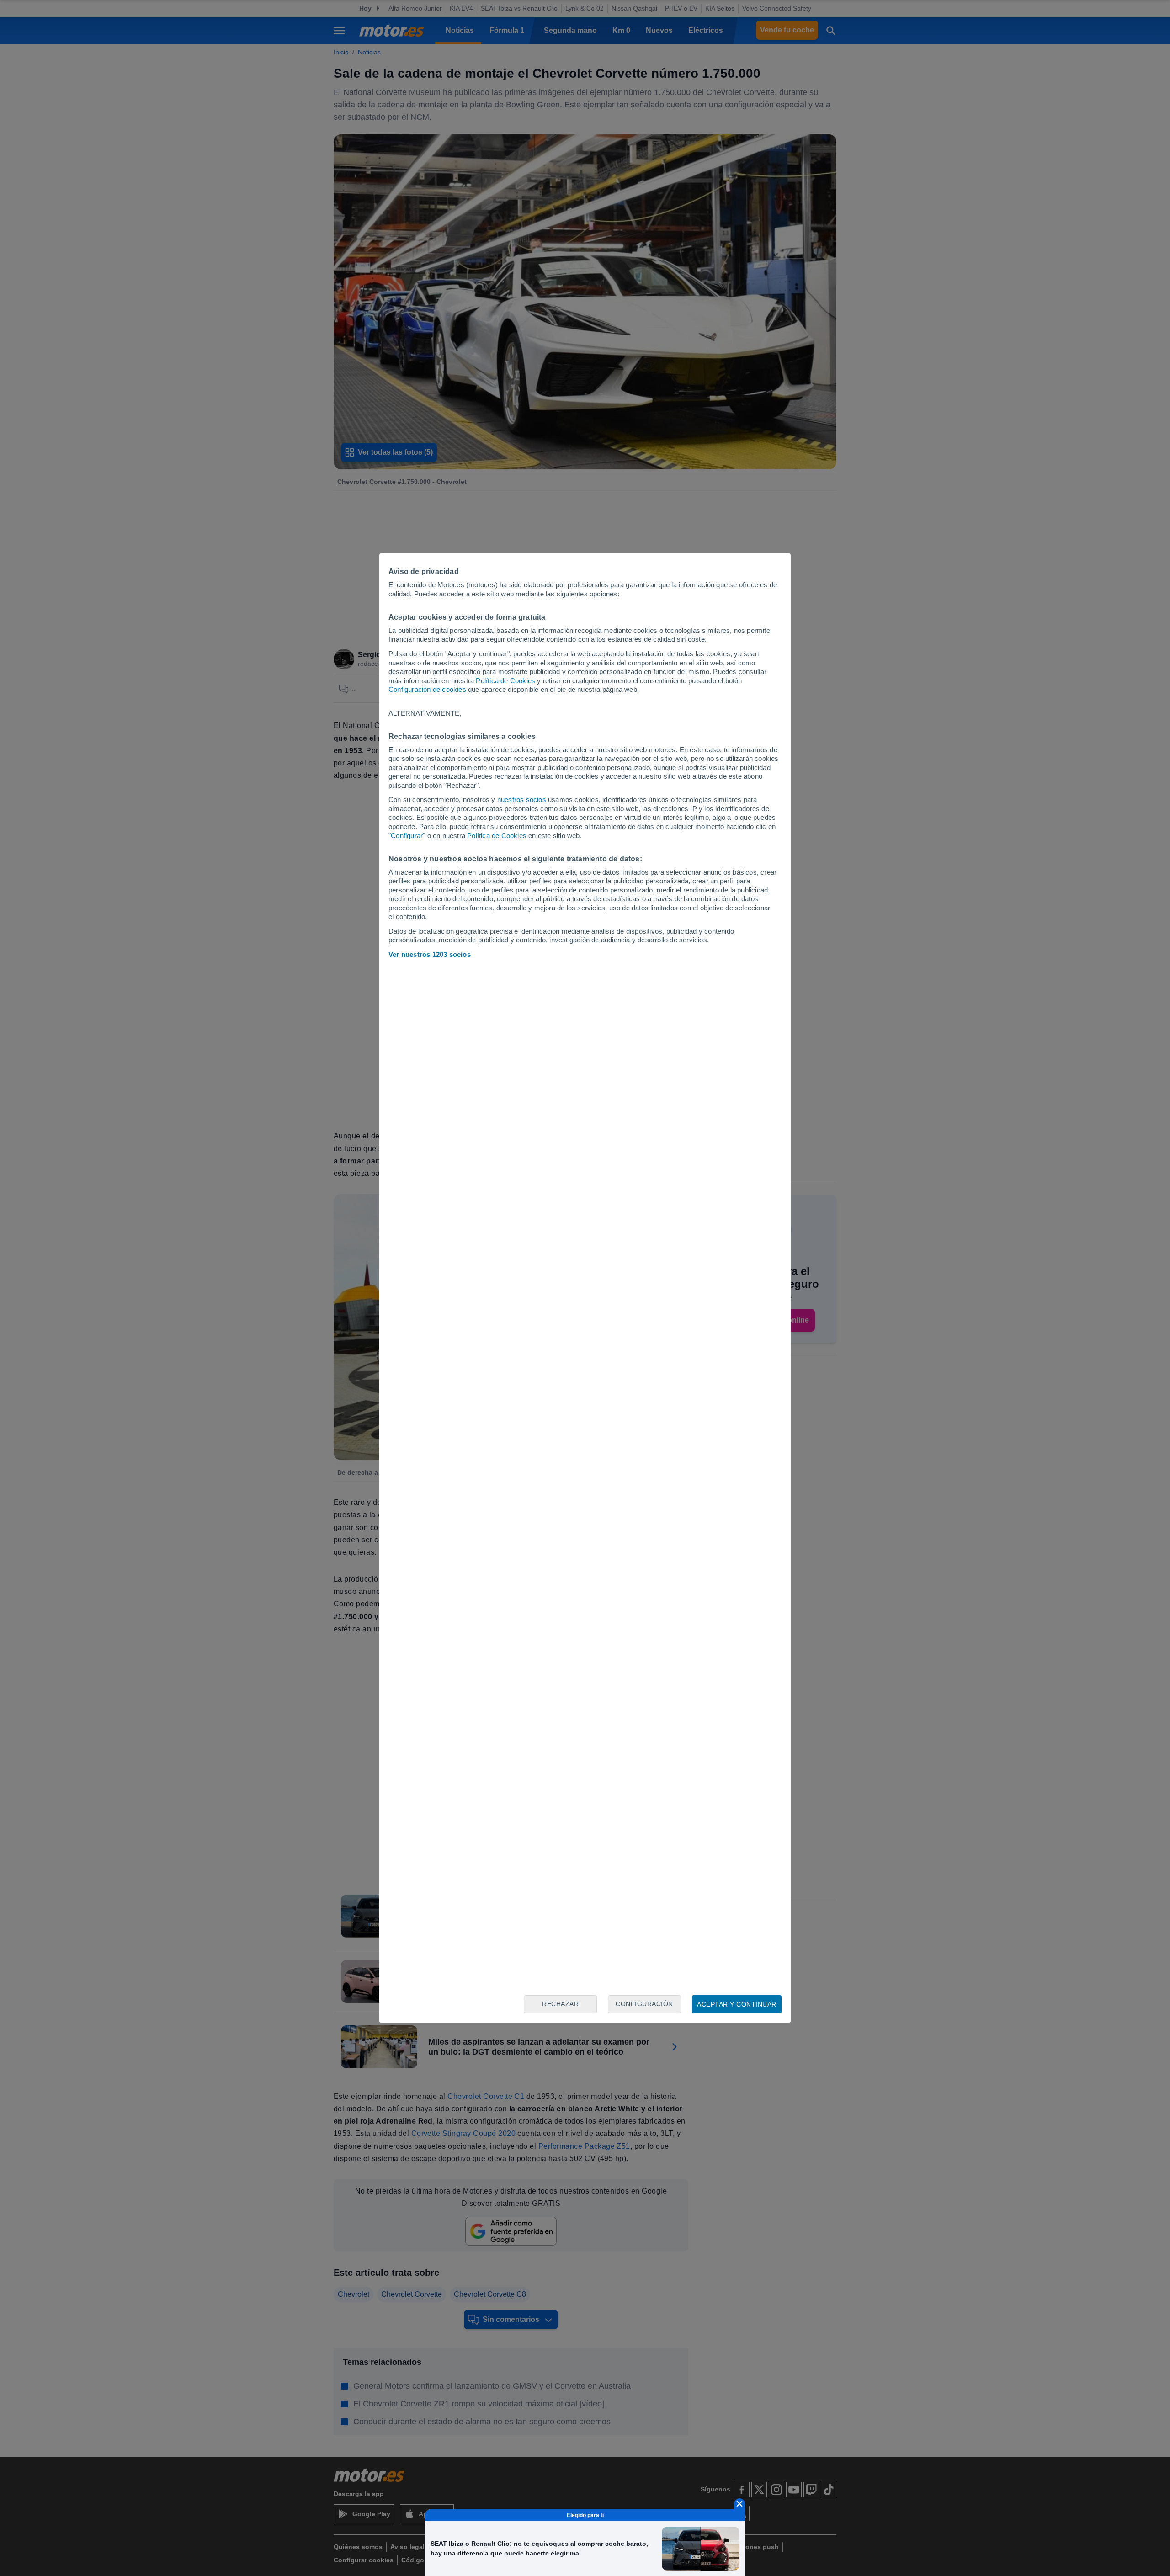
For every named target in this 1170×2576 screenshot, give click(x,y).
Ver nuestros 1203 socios (430, 954)
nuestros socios (522, 799)
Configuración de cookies (427, 689)
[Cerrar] (739, 2504)
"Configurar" (407, 836)
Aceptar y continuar (737, 2004)
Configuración (644, 2004)
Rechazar (560, 2004)
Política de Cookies (505, 681)
